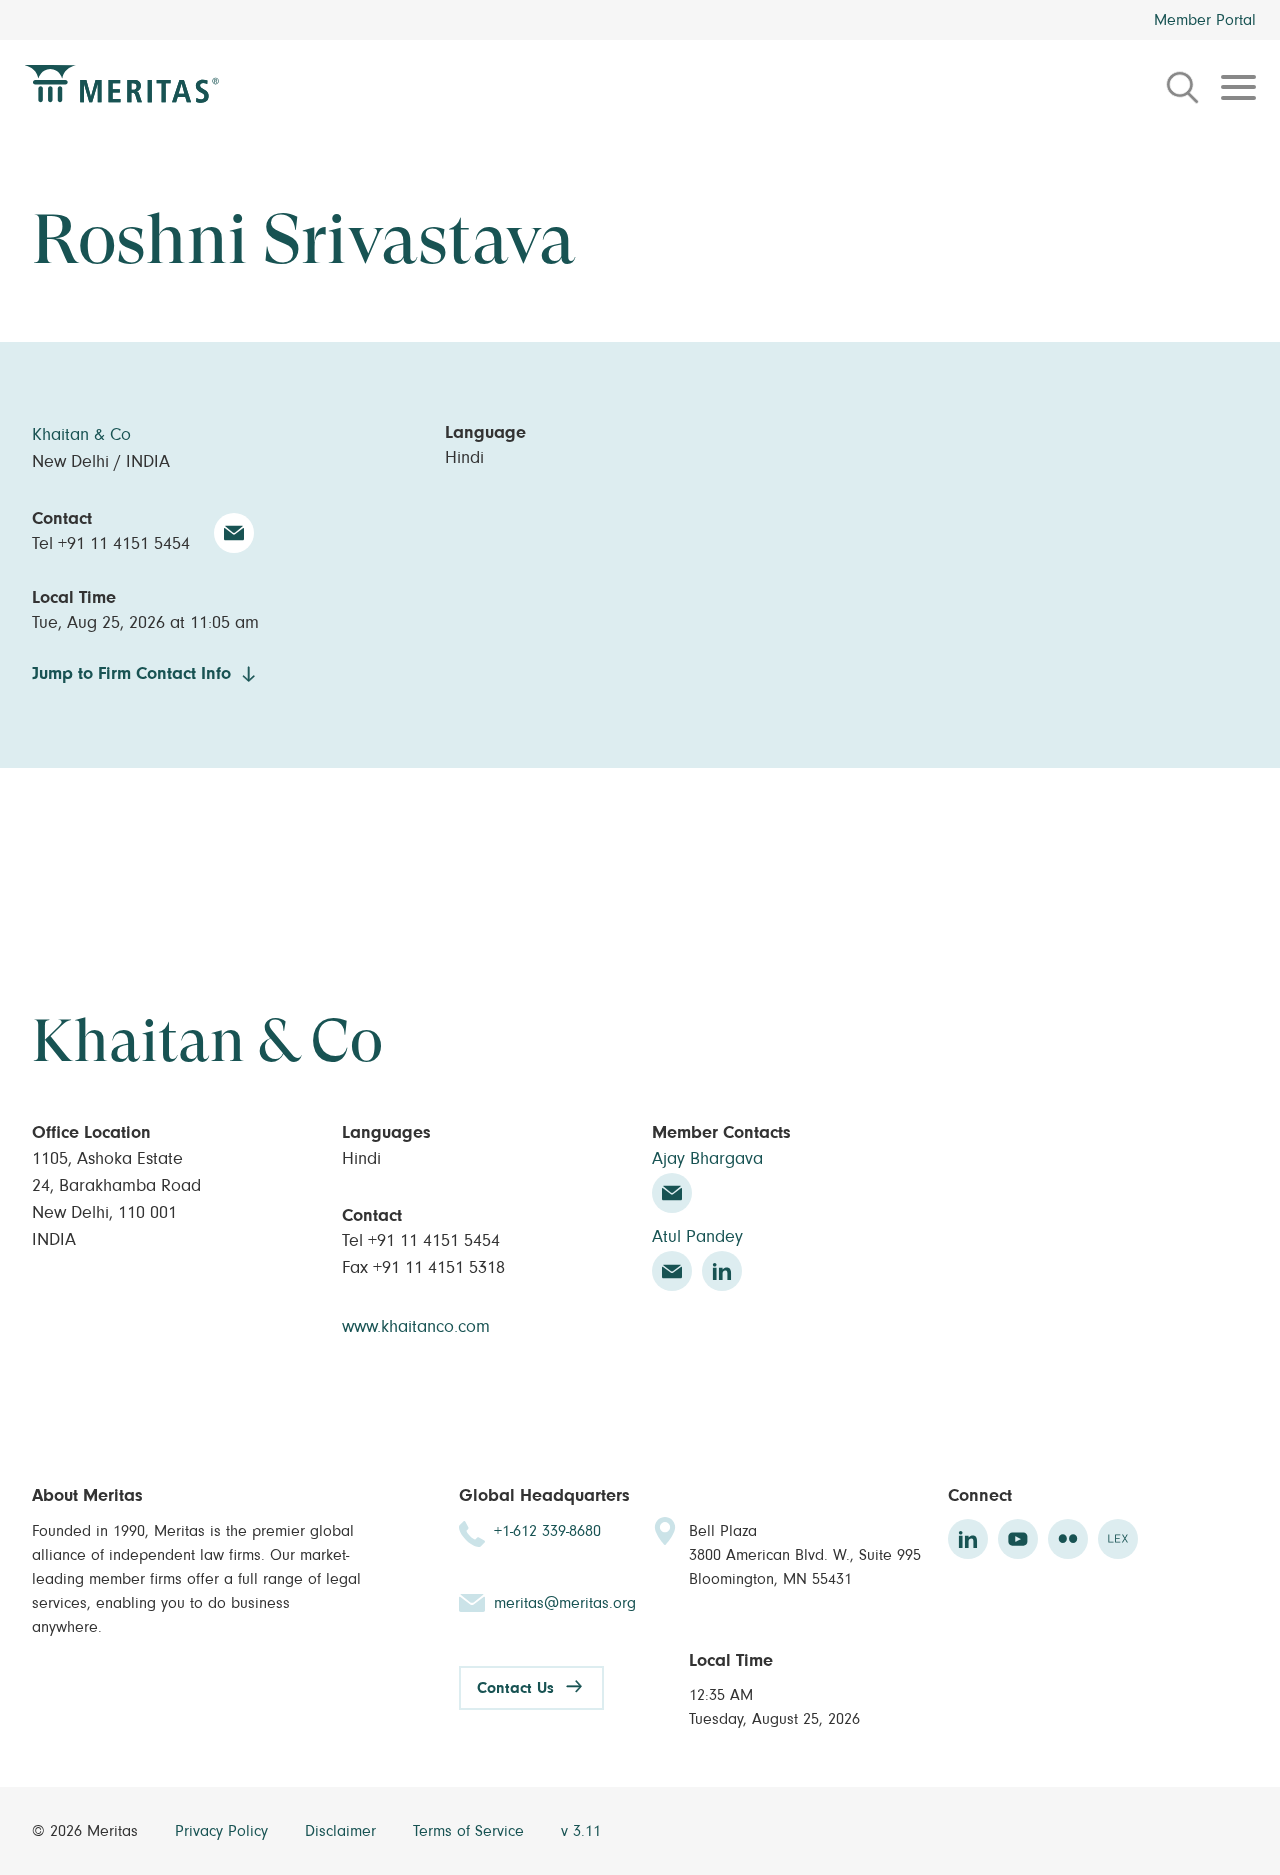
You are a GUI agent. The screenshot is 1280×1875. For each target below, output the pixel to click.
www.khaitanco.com (416, 1327)
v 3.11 (581, 1831)
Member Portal (1205, 20)
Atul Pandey (697, 1237)
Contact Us (515, 1688)
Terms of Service (471, 1831)
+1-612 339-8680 (547, 1531)
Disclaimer (343, 1831)
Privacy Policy (224, 1831)
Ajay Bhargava (707, 1159)
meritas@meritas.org (565, 1603)
